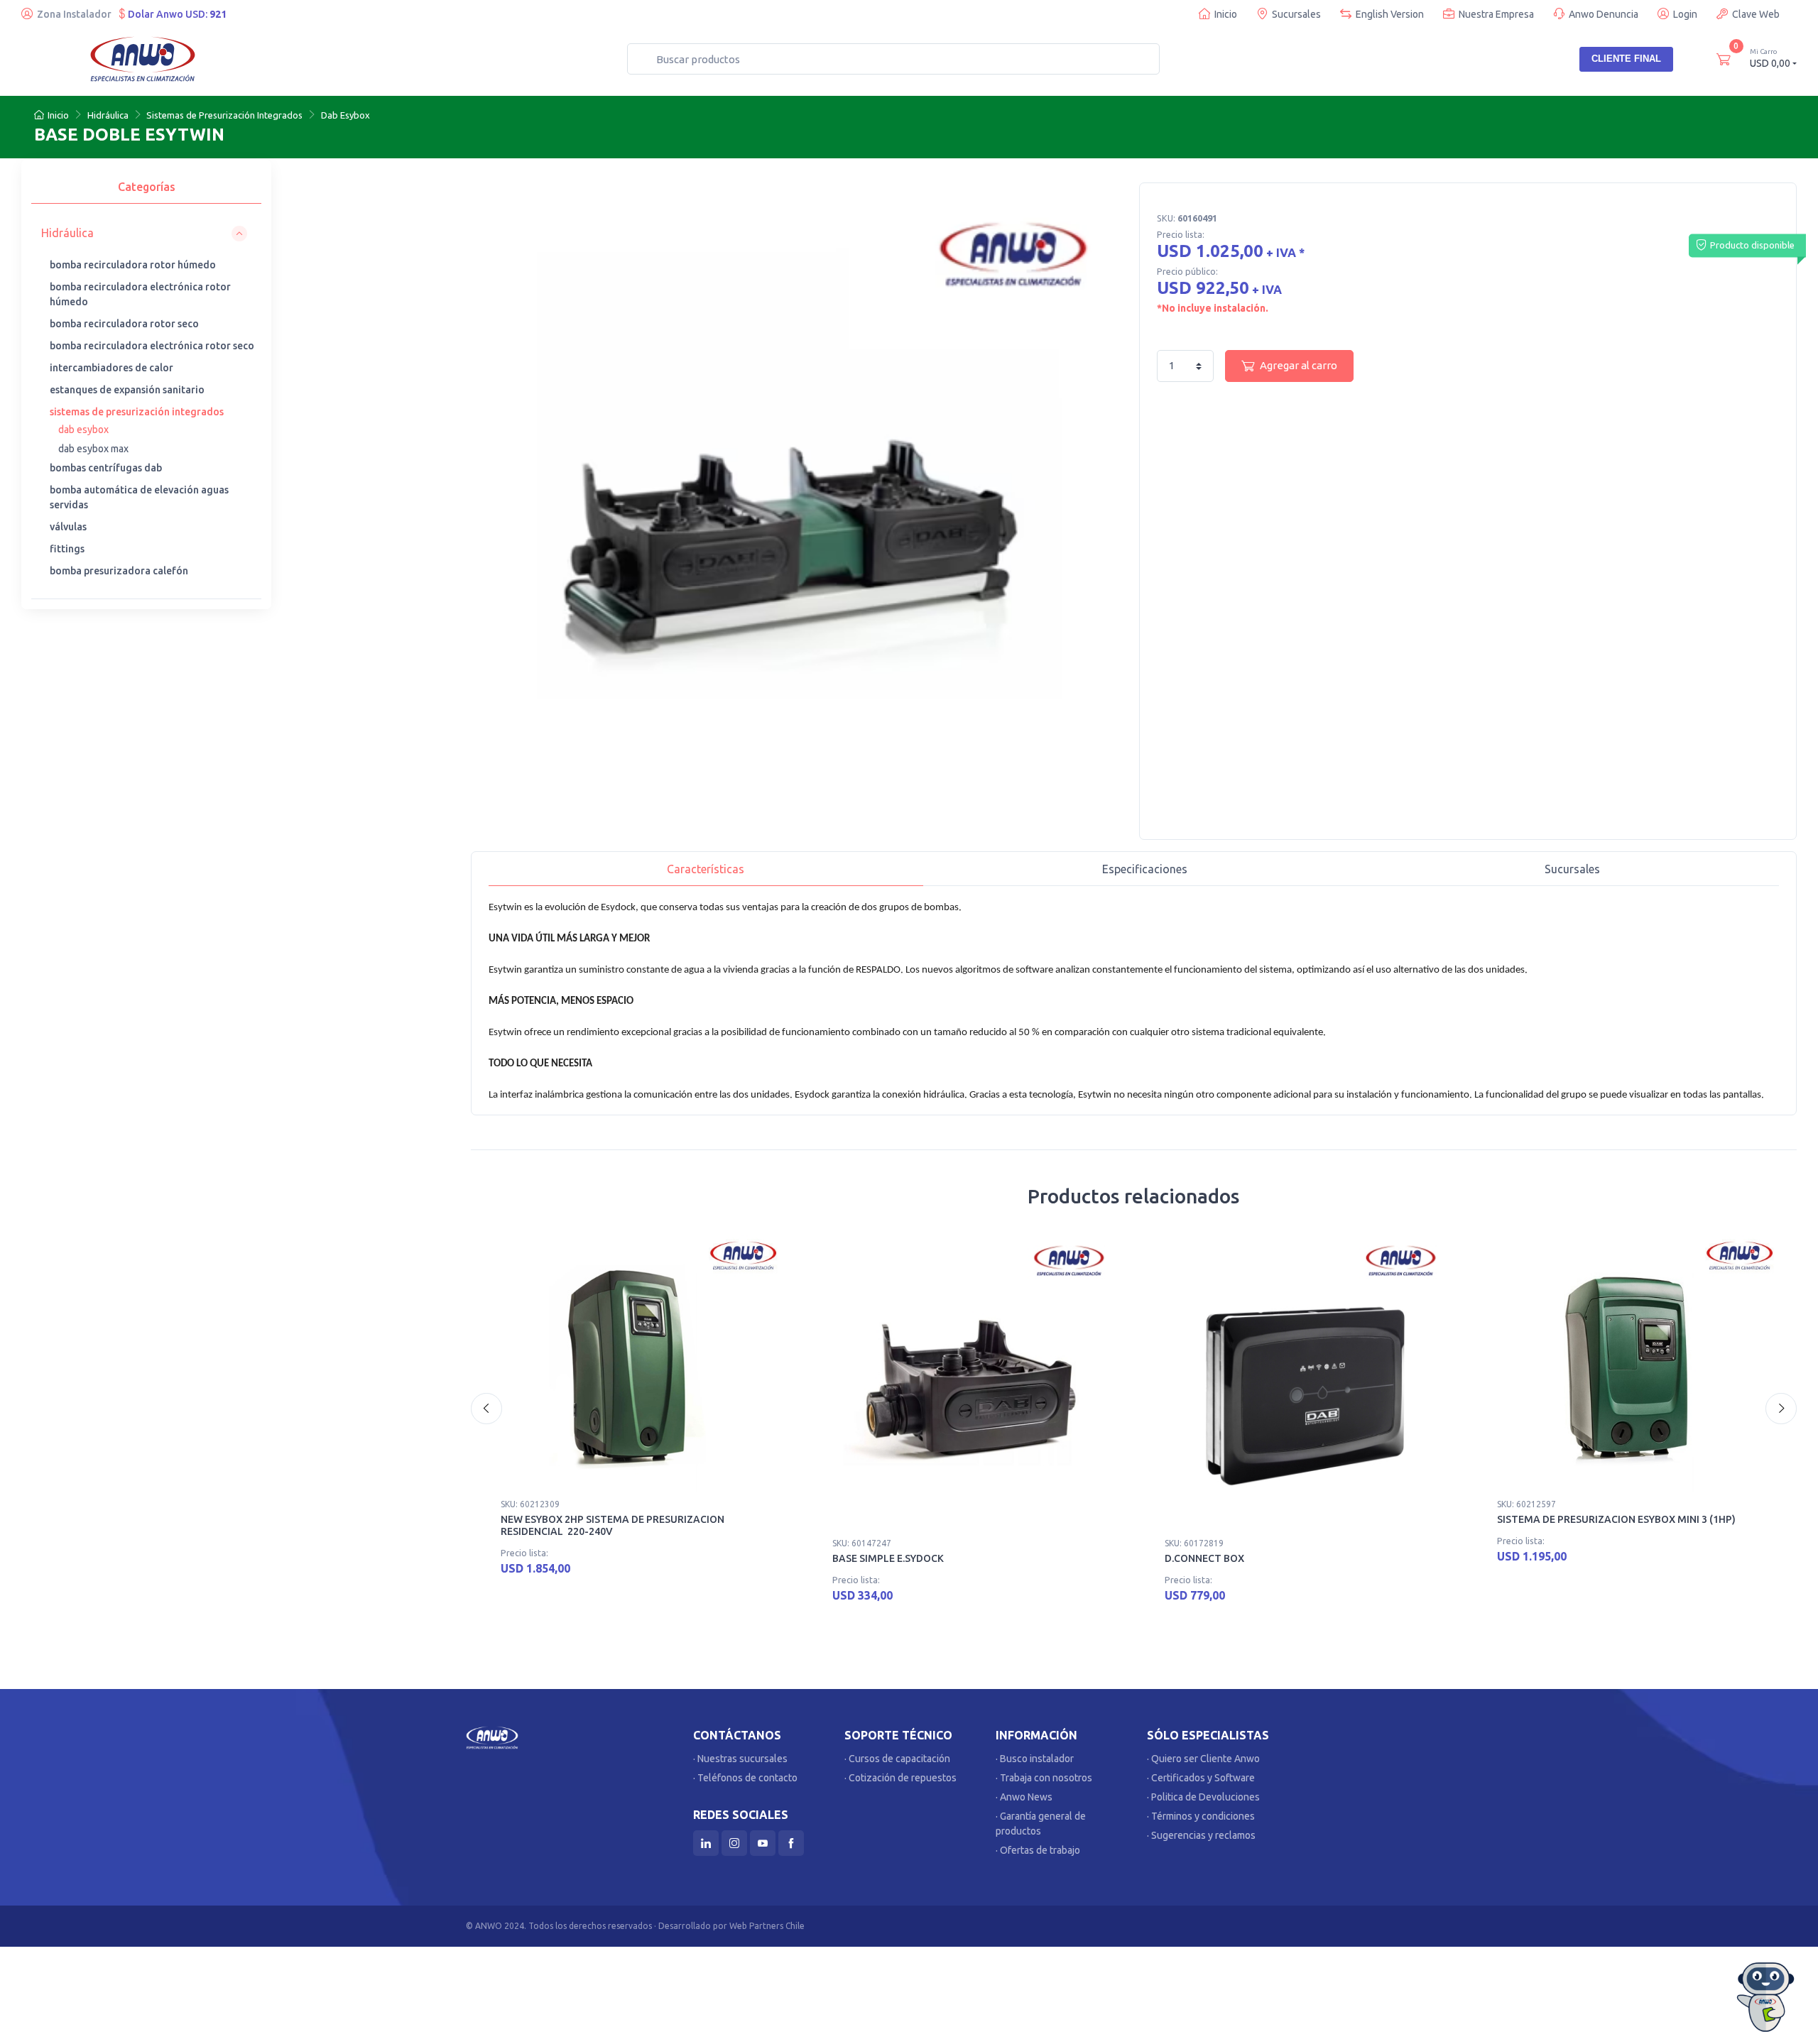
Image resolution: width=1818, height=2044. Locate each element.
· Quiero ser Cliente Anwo (1203, 1759)
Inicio (1226, 14)
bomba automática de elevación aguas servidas (139, 497)
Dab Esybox (345, 115)
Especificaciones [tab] (1145, 869)
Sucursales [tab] (1572, 869)
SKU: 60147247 (862, 1543)
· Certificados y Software (1201, 1778)
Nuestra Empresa (1496, 14)
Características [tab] (706, 869)
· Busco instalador (1035, 1759)
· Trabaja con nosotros (1044, 1778)
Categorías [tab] (147, 187)
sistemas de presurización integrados (137, 412)
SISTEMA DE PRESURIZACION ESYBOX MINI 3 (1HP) (1616, 1519)
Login (1685, 14)
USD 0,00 (1770, 58)
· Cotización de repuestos (900, 1778)
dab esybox (83, 430)
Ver (754, 1573)
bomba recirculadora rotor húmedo (133, 265)
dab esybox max (93, 449)
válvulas (68, 527)
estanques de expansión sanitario (127, 390)
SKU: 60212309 (530, 1504)
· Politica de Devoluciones (1203, 1797)
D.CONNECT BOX (1204, 1558)
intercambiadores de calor (111, 368)
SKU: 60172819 (1194, 1543)
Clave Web (1756, 14)
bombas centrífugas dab (106, 468)
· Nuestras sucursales (740, 1759)
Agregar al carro (1299, 365)
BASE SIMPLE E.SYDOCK (888, 1558)
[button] (144, 233)
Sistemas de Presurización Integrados (224, 115)
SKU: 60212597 (1526, 1504)
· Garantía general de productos (1041, 1824)
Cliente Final (1626, 59)
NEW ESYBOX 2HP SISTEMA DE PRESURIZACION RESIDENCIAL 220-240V (613, 1525)
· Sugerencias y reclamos (1201, 1835)
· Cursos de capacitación (897, 1759)
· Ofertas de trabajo (1038, 1850)
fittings (67, 549)
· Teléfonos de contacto (745, 1778)
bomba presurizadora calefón (119, 571)
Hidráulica (108, 115)
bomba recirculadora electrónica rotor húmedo (140, 294)
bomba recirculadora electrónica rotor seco (152, 346)
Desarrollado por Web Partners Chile (731, 1926)
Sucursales (1296, 14)
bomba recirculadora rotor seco (124, 324)
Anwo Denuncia (1604, 14)
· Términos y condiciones (1201, 1816)
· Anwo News (1024, 1797)
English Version (1390, 14)
